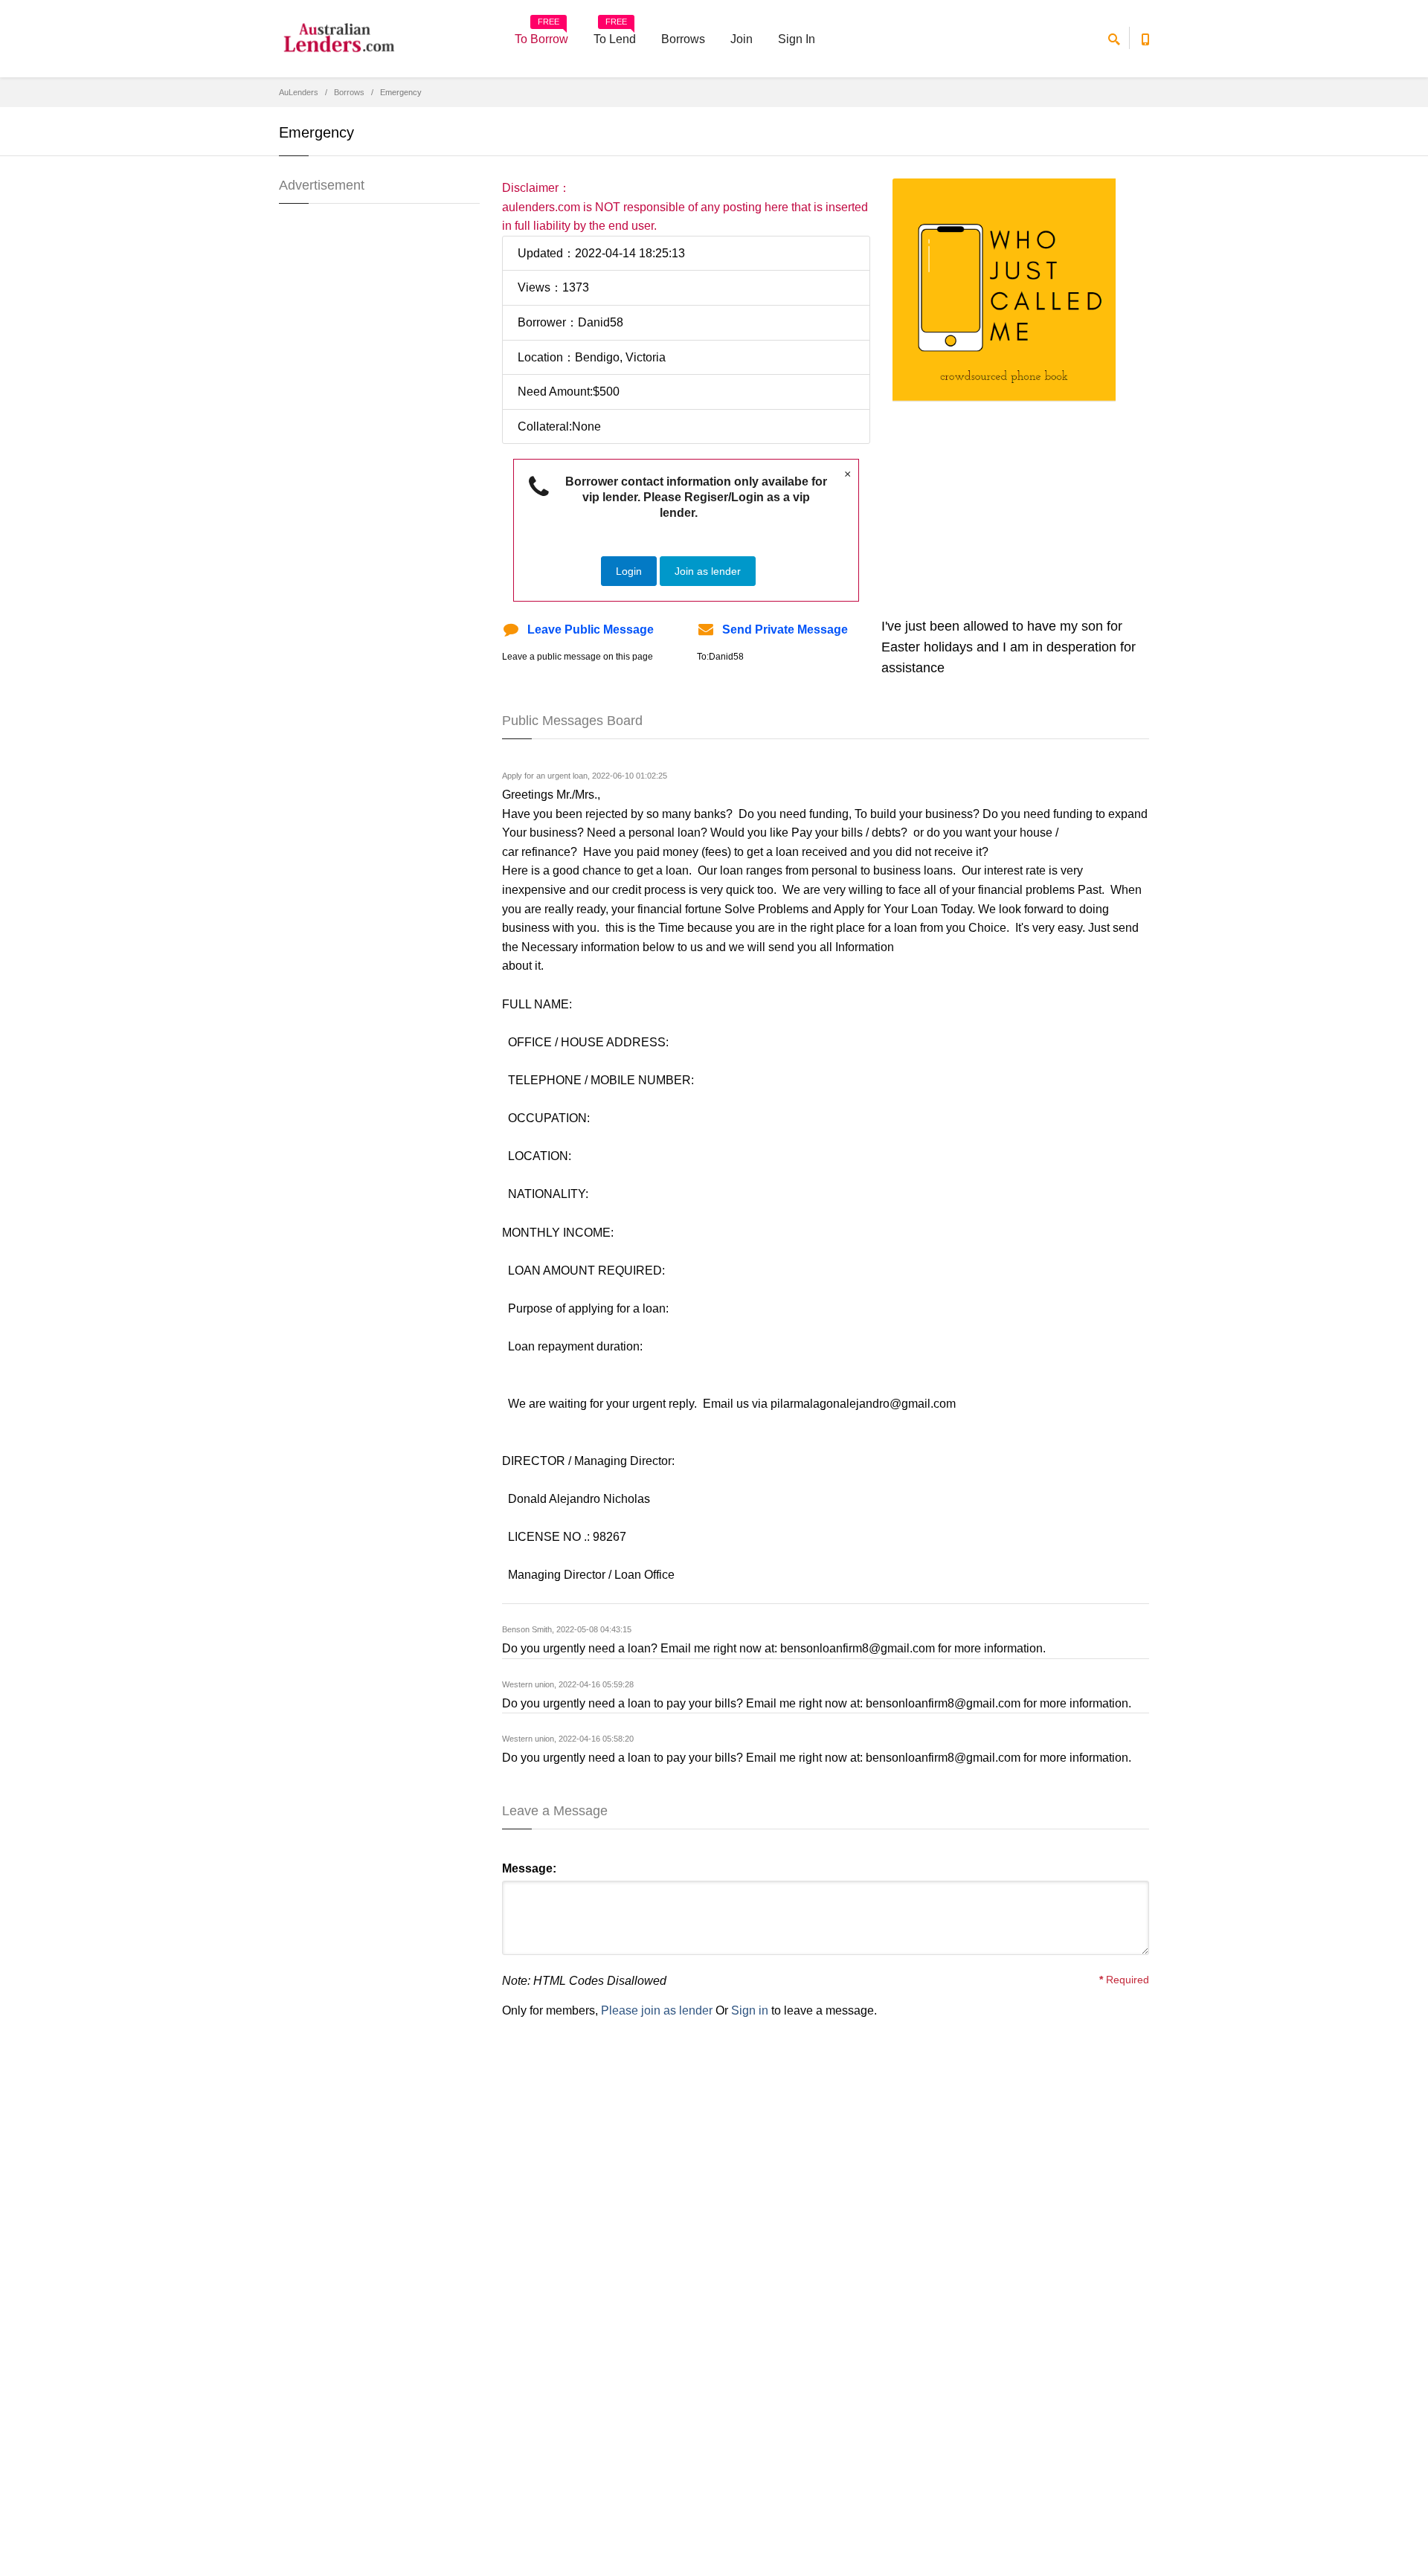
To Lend (615, 34)
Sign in (750, 2010)
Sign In (797, 39)
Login (629, 571)
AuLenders (299, 92)
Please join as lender (657, 2010)
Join (742, 39)
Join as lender (708, 571)
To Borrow (541, 34)
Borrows (683, 39)
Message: (529, 1868)
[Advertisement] (1017, 506)
